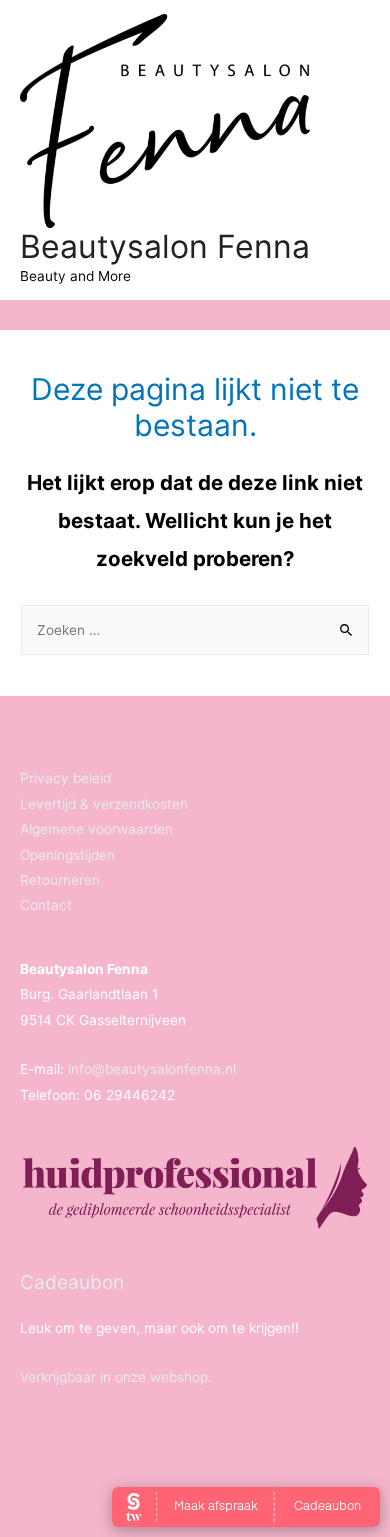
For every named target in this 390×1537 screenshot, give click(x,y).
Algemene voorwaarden (96, 829)
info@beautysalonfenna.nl (152, 1069)
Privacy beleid (65, 778)
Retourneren (60, 880)
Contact (46, 905)
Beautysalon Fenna (165, 246)
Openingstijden (67, 855)
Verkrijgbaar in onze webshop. (116, 1377)
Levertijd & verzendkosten (104, 804)
